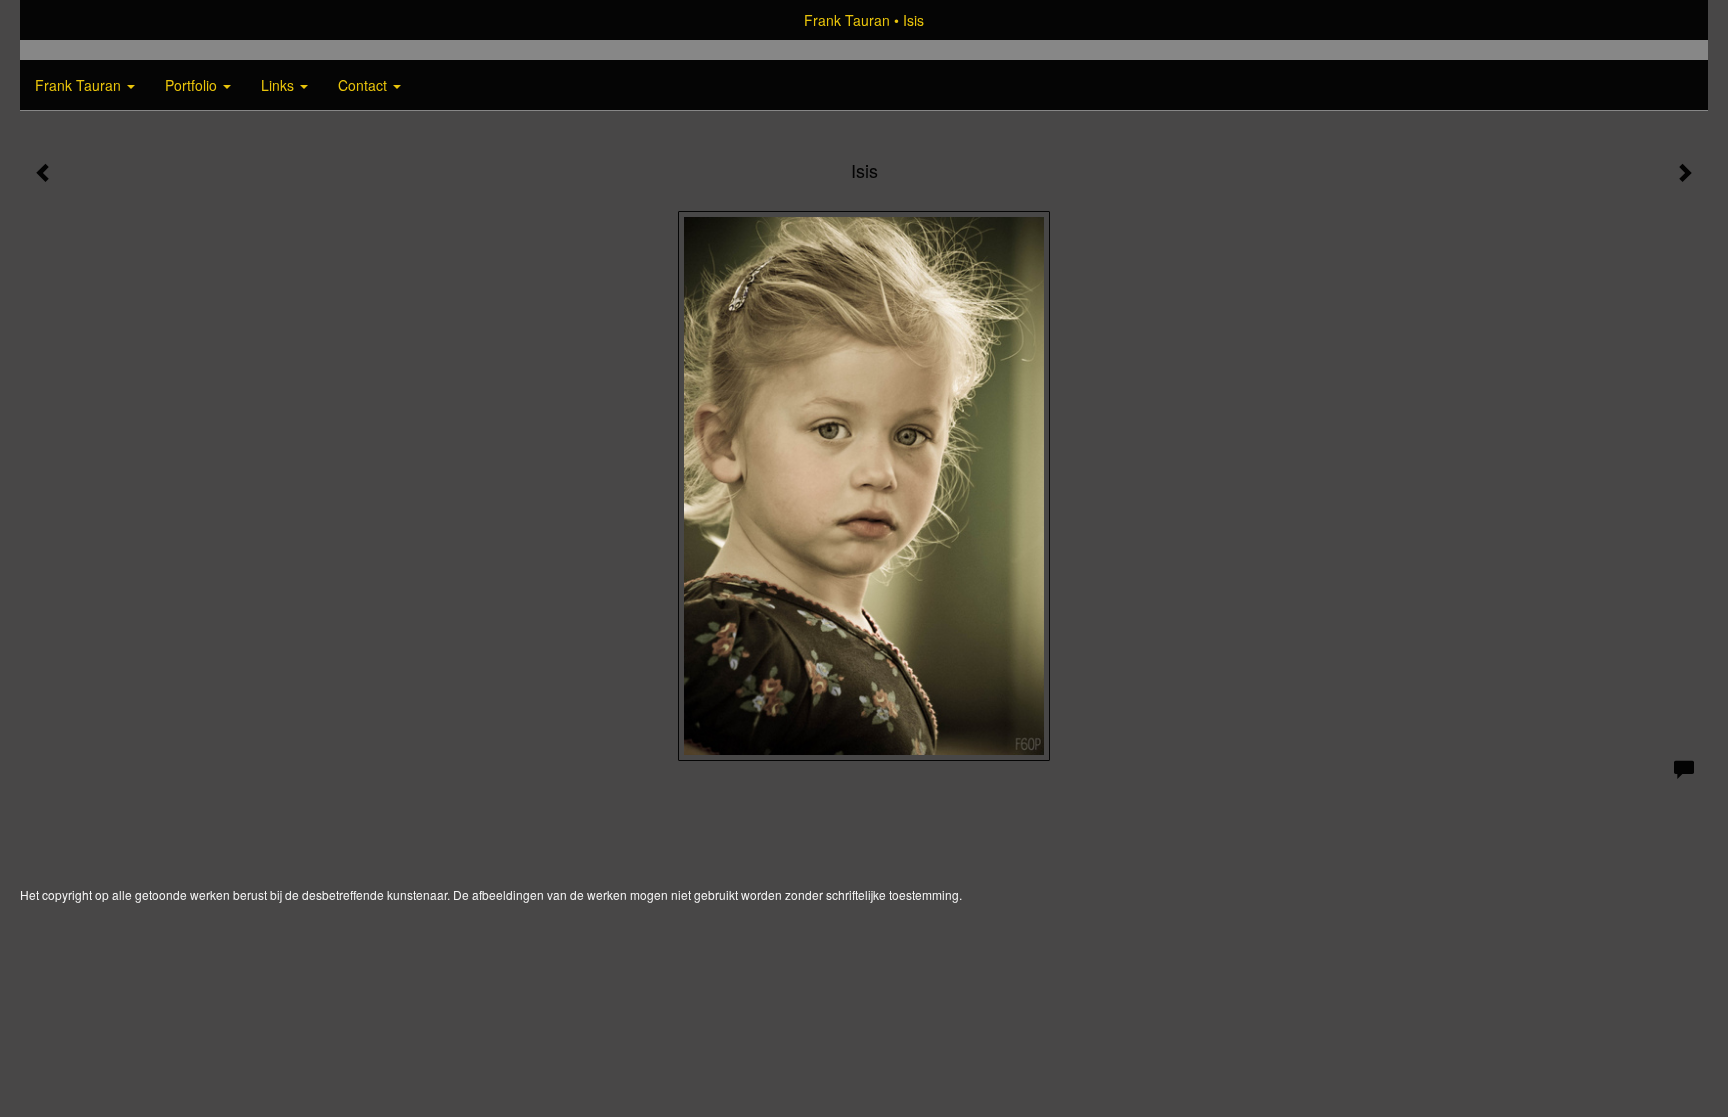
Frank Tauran (847, 20)
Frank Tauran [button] (80, 85)
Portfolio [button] (193, 85)
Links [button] (279, 85)
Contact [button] (364, 85)
